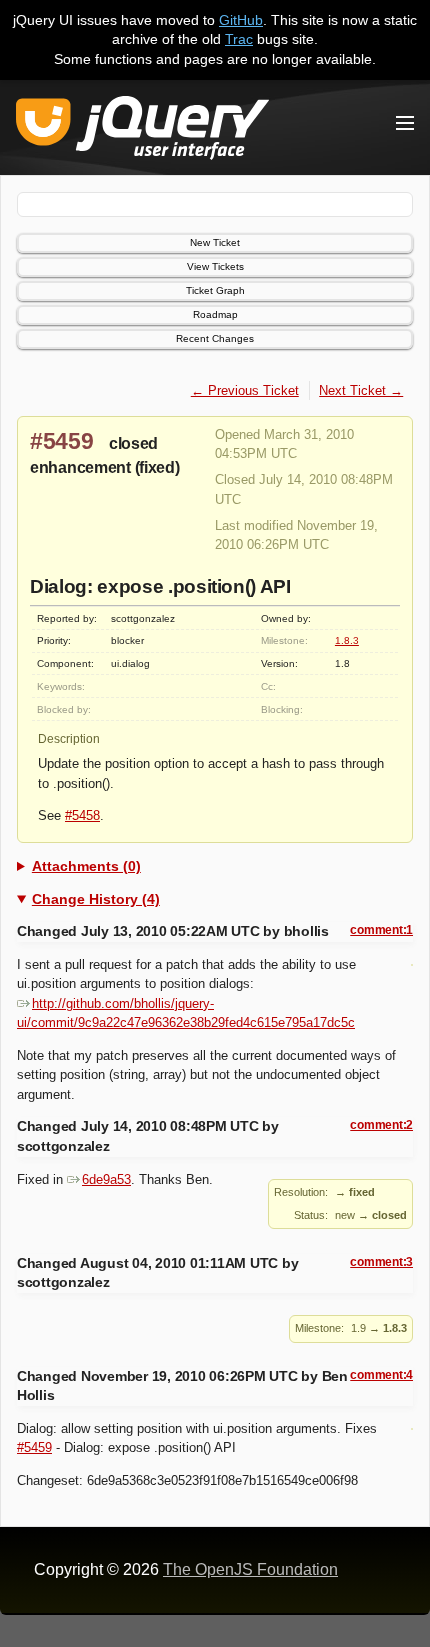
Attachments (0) (86, 866)
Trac (239, 39)
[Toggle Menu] (405, 123)
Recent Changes (215, 338)
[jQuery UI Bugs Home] (142, 131)
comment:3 (381, 1262)
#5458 (82, 815)
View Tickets (215, 266)
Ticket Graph (215, 290)
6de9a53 (106, 1179)
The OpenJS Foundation (250, 1569)
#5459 (62, 441)
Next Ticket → (361, 390)
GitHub (241, 20)
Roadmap (215, 314)
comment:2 (381, 1125)
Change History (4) (96, 899)
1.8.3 (347, 640)
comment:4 (381, 1375)
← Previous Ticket (245, 390)
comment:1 (381, 930)
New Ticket (215, 242)
